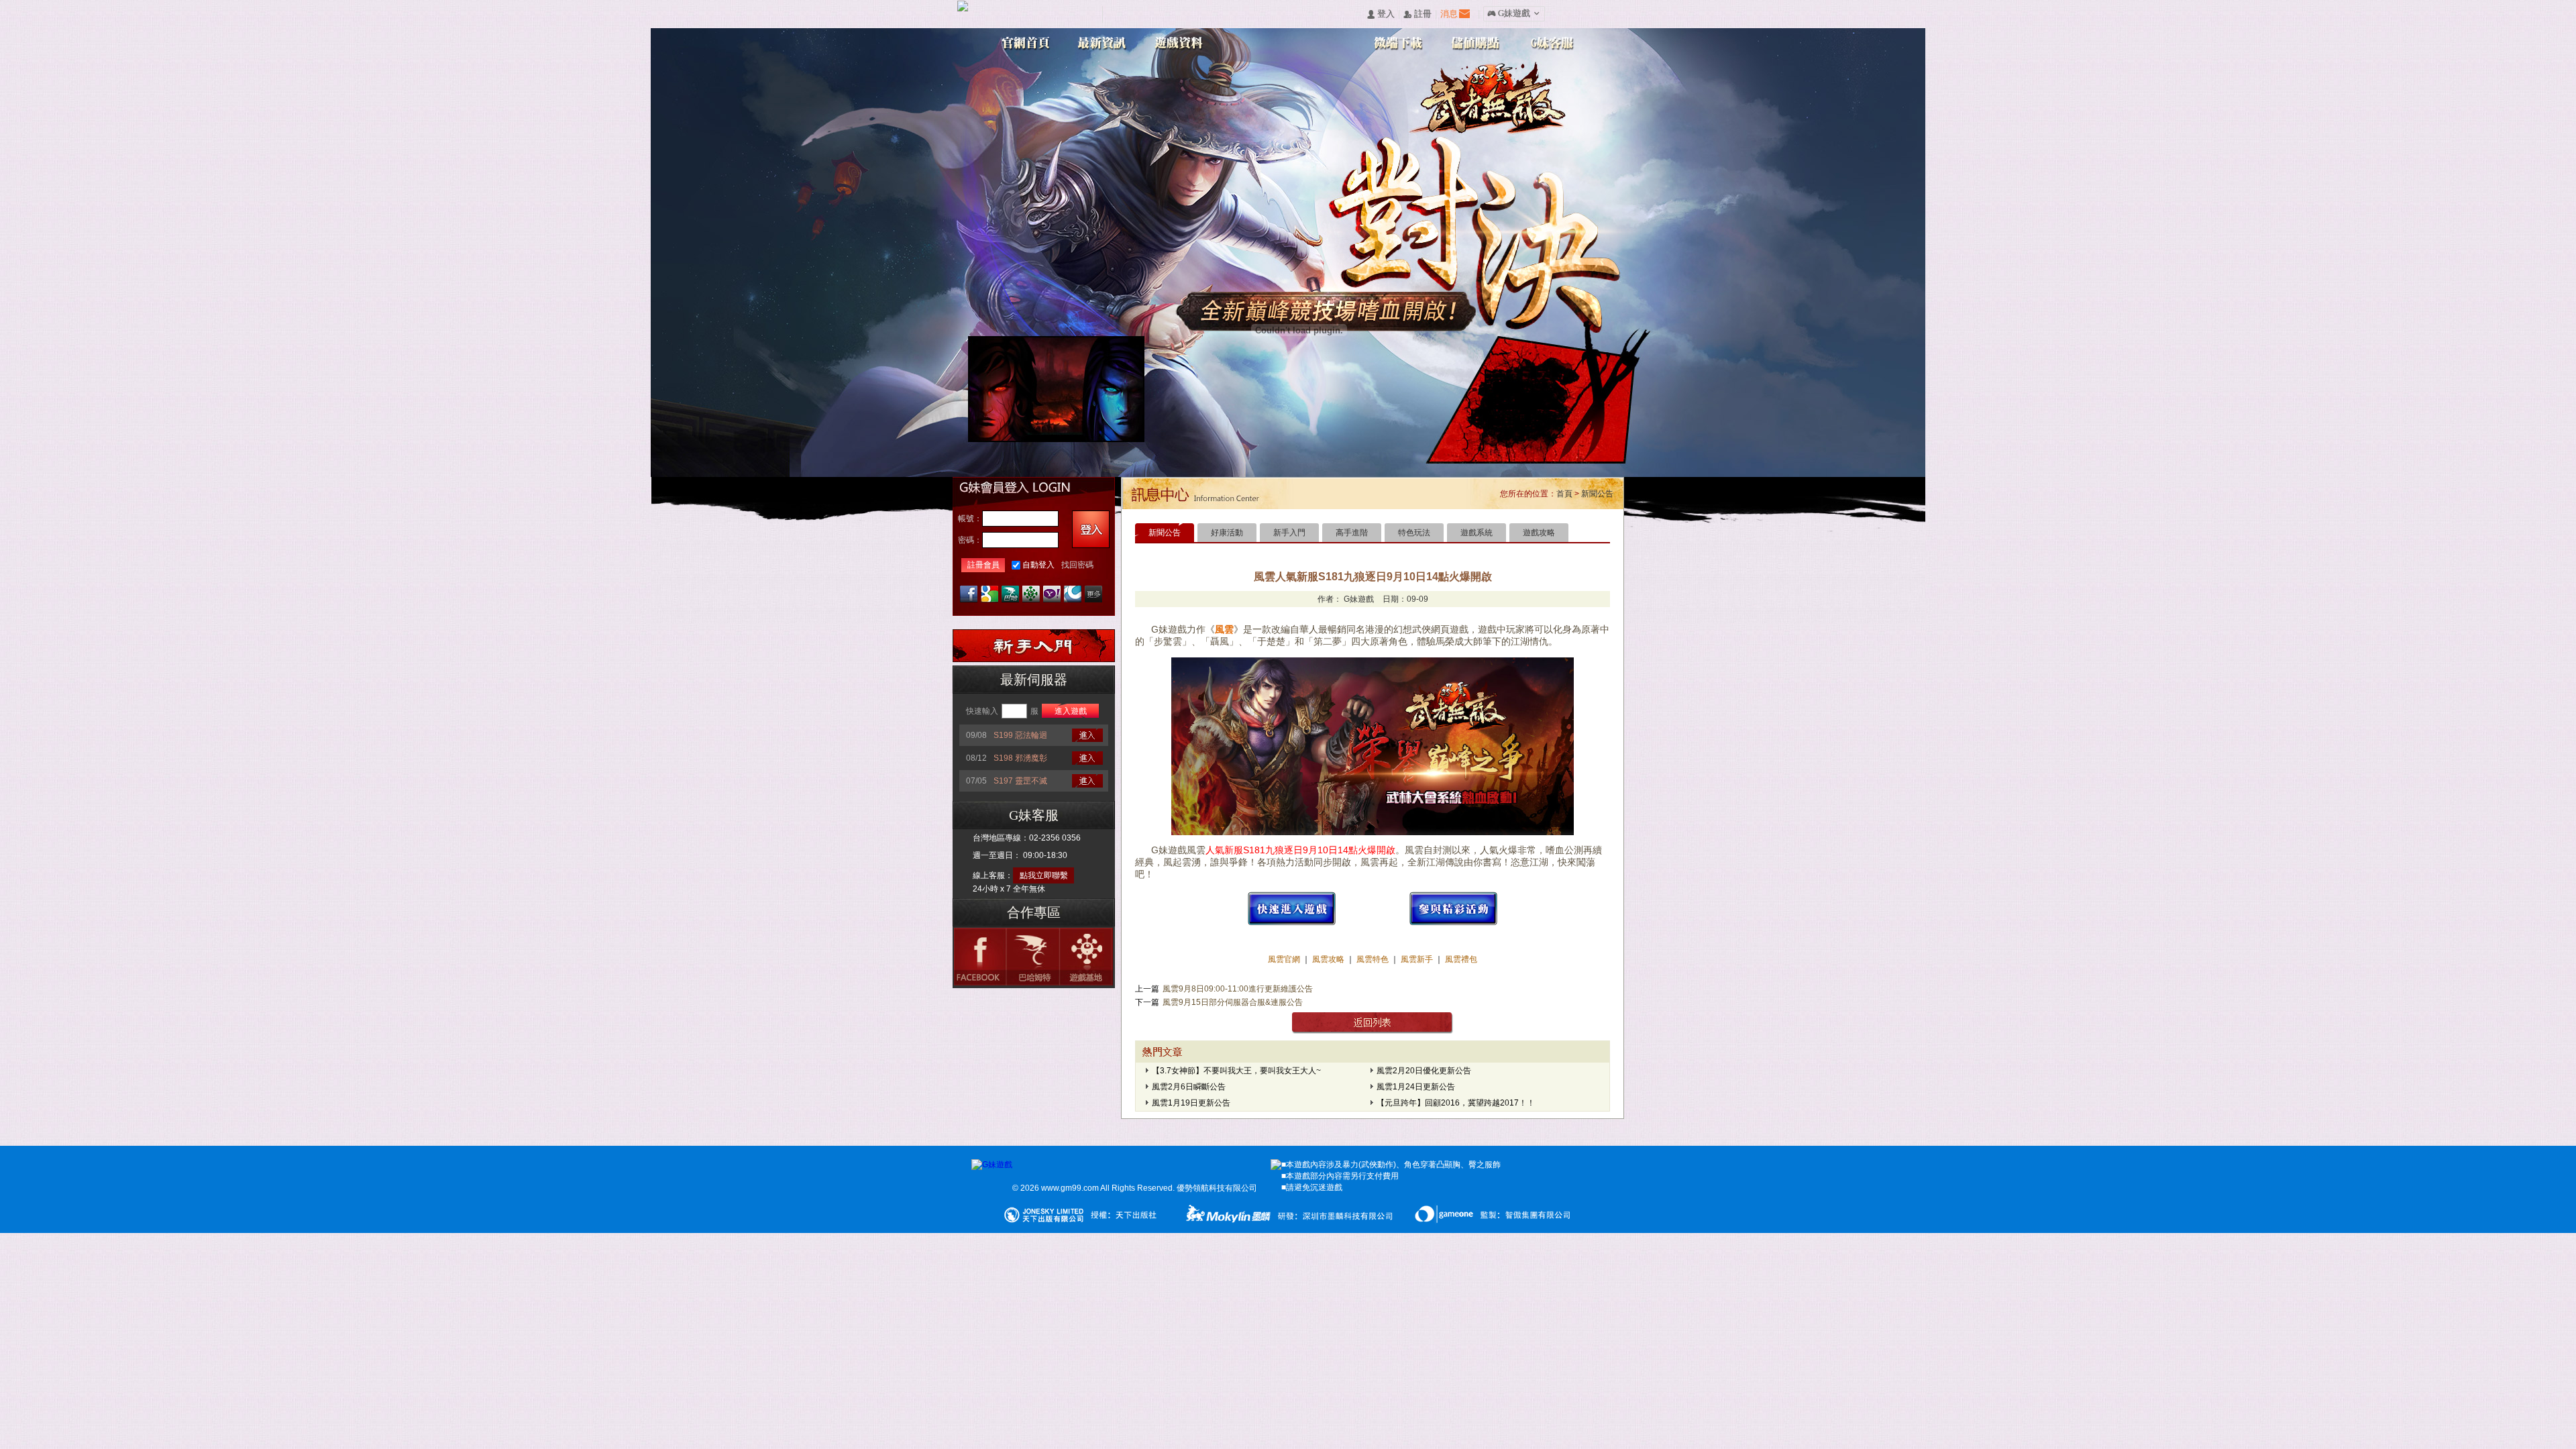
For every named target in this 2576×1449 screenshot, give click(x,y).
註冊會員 (983, 565)
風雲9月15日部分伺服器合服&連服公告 (1233, 1002)
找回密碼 (1077, 565)
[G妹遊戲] (992, 1165)
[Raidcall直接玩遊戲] (1073, 594)
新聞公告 (1597, 494)
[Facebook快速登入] (969, 594)
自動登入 (1038, 565)
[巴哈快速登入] (1010, 594)
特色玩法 (1414, 533)
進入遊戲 (1071, 711)
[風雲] (1292, 923)
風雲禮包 (1460, 959)
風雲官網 (1285, 959)
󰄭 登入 (1381, 14)
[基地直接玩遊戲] (1031, 594)
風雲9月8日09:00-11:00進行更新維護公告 (1238, 989)
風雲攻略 (1328, 959)
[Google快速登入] (989, 594)
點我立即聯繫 (1044, 875)
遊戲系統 (1477, 533)
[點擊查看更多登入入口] (1093, 594)
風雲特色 (1374, 959)
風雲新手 (1418, 959)
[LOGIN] (1091, 529)
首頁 (1564, 494)
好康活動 (1227, 533)
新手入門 (1289, 533)
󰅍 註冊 (1417, 14)
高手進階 (1352, 533)
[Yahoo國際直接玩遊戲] (1052, 594)
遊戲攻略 (1539, 533)
